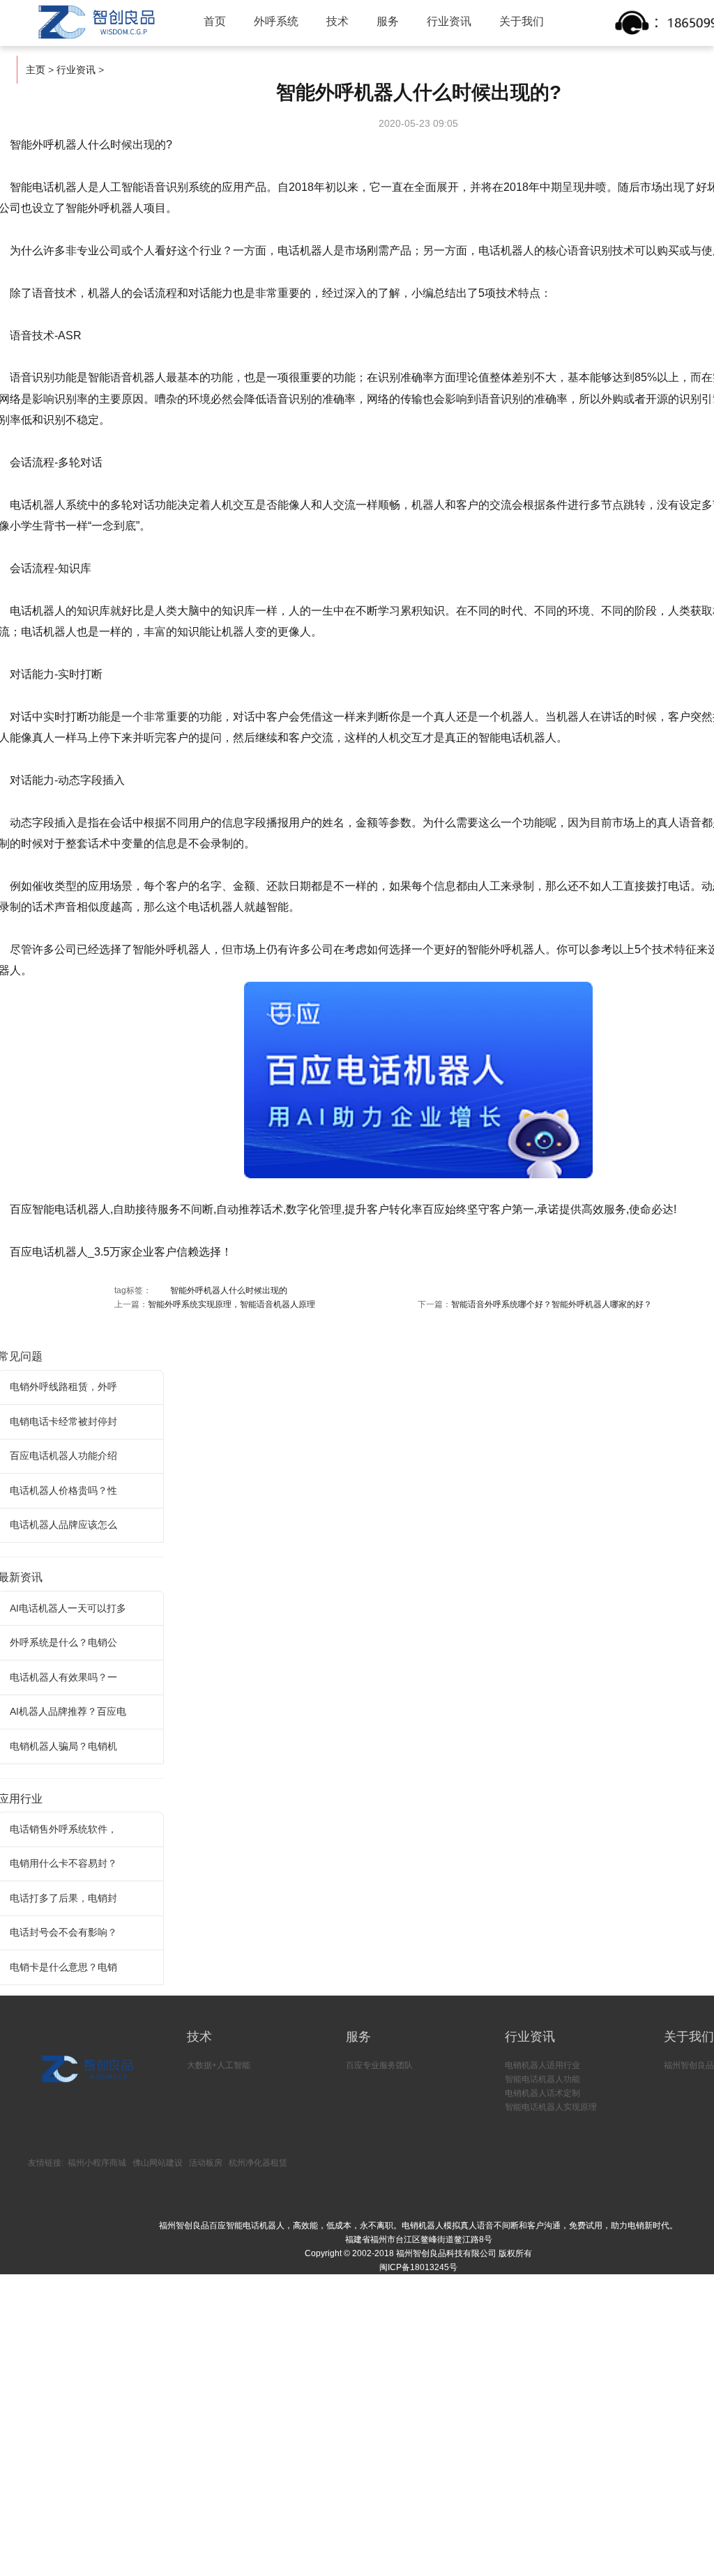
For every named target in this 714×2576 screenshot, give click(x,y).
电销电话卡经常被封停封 (63, 1421)
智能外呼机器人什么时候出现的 (229, 1290)
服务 (388, 21)
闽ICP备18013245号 (418, 2267)
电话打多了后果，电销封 (63, 1898)
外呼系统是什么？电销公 (63, 1642)
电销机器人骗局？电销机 (63, 1746)
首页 (215, 21)
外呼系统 (276, 21)
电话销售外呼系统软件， (63, 1829)
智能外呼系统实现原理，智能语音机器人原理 (231, 1304)
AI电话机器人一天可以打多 (68, 1608)
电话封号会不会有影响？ (63, 1932)
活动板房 (206, 2163)
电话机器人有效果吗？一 (63, 1677)
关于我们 (522, 21)
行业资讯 (449, 21)
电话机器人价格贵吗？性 (63, 1490)
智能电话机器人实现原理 (551, 2107)
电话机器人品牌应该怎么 (63, 1525)
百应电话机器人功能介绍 (63, 1456)
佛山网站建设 (158, 2163)
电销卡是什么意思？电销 (63, 1967)
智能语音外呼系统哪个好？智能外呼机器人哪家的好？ (552, 1304)
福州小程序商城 (97, 2163)
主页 (36, 70)
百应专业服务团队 (379, 2065)
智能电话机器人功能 (542, 2079)
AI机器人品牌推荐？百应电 (68, 1711)
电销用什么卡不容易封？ (63, 1863)
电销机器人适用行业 (542, 2065)
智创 (95, 22)
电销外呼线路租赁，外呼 (63, 1387)
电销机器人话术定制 (542, 2093)
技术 (337, 21)
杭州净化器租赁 (258, 2163)
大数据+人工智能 (219, 2065)
